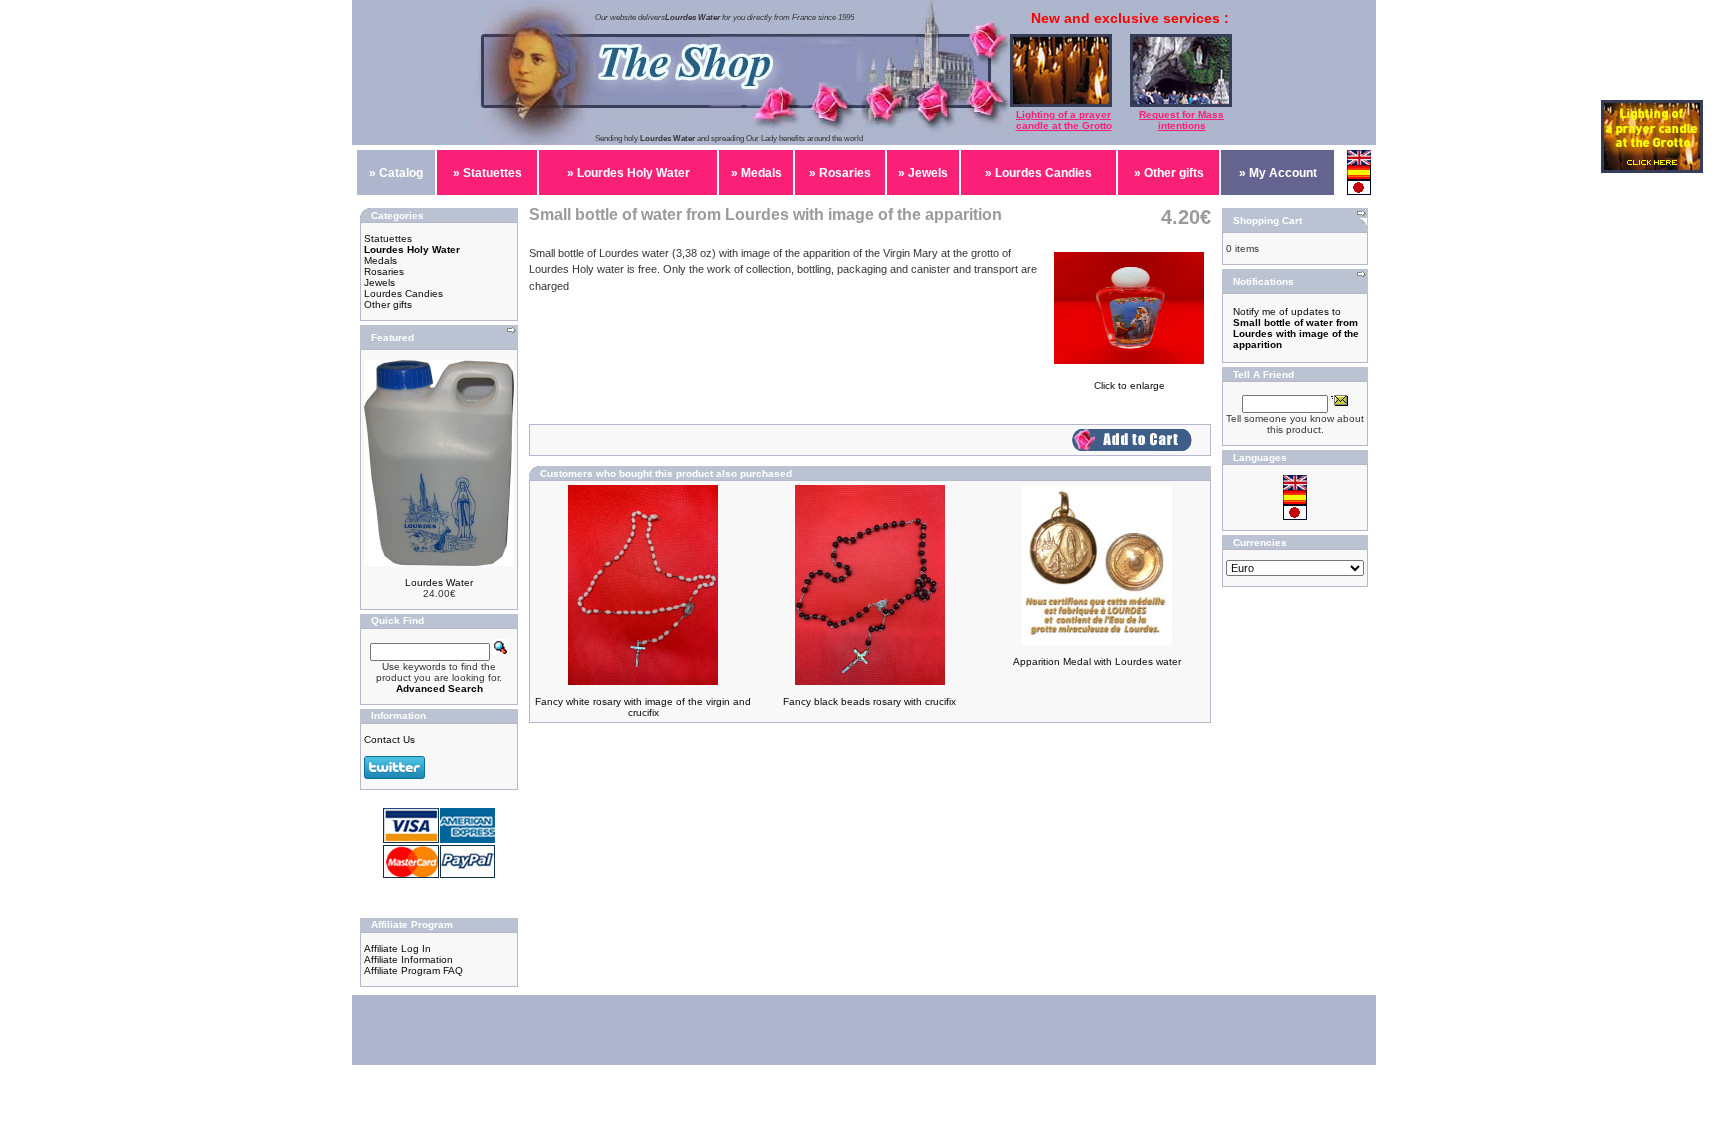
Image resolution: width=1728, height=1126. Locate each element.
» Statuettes (487, 173)
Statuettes (388, 238)
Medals (380, 260)
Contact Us (389, 739)
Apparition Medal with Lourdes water (1097, 661)
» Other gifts (1169, 173)
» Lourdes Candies (1038, 173)
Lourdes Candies (403, 293)
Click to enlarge (1129, 385)
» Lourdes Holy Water (628, 173)
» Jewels (923, 173)
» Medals (756, 173)
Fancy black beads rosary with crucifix (869, 701)
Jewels (379, 282)
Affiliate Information (408, 959)
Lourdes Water (439, 582)
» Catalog (396, 173)
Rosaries (384, 271)
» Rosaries (840, 173)
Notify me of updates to (1296, 328)
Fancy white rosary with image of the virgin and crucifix (643, 707)
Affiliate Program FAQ (413, 970)
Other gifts (388, 304)
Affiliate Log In (397, 948)
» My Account (1278, 173)
